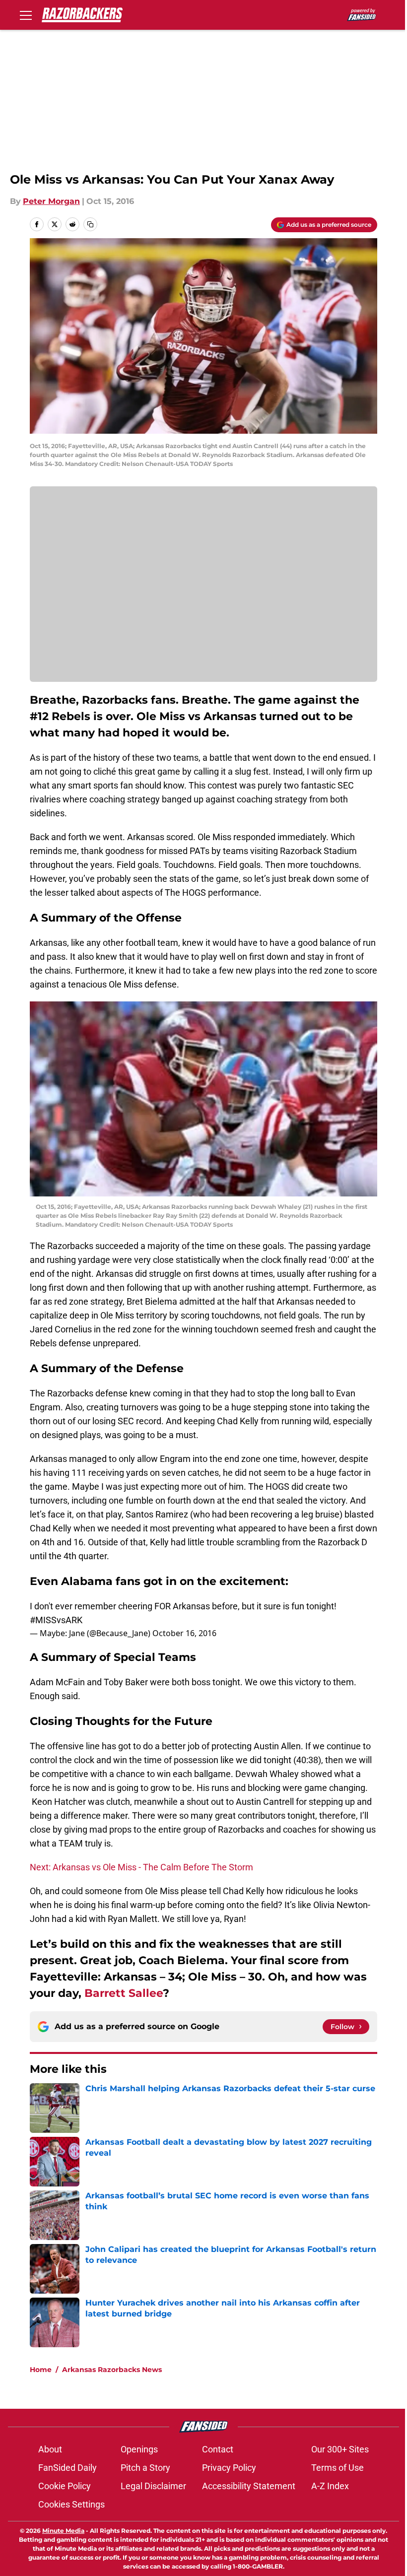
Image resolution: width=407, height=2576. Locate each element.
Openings (139, 2449)
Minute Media (63, 2531)
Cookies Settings (71, 2504)
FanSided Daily (68, 2468)
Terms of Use (338, 2468)
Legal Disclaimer (153, 2486)
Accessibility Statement (249, 2486)
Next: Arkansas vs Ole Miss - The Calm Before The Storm (141, 1867)
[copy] (90, 224)
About (50, 2449)
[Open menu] (26, 15)
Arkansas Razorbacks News (112, 2370)
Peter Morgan (51, 201)
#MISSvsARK (56, 1620)
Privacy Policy (229, 2468)
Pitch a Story (145, 2468)
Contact (218, 2449)
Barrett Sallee (124, 1993)
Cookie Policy (65, 2486)
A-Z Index (330, 2486)
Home (41, 2370)
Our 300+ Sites (340, 2449)
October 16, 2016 (184, 1633)
